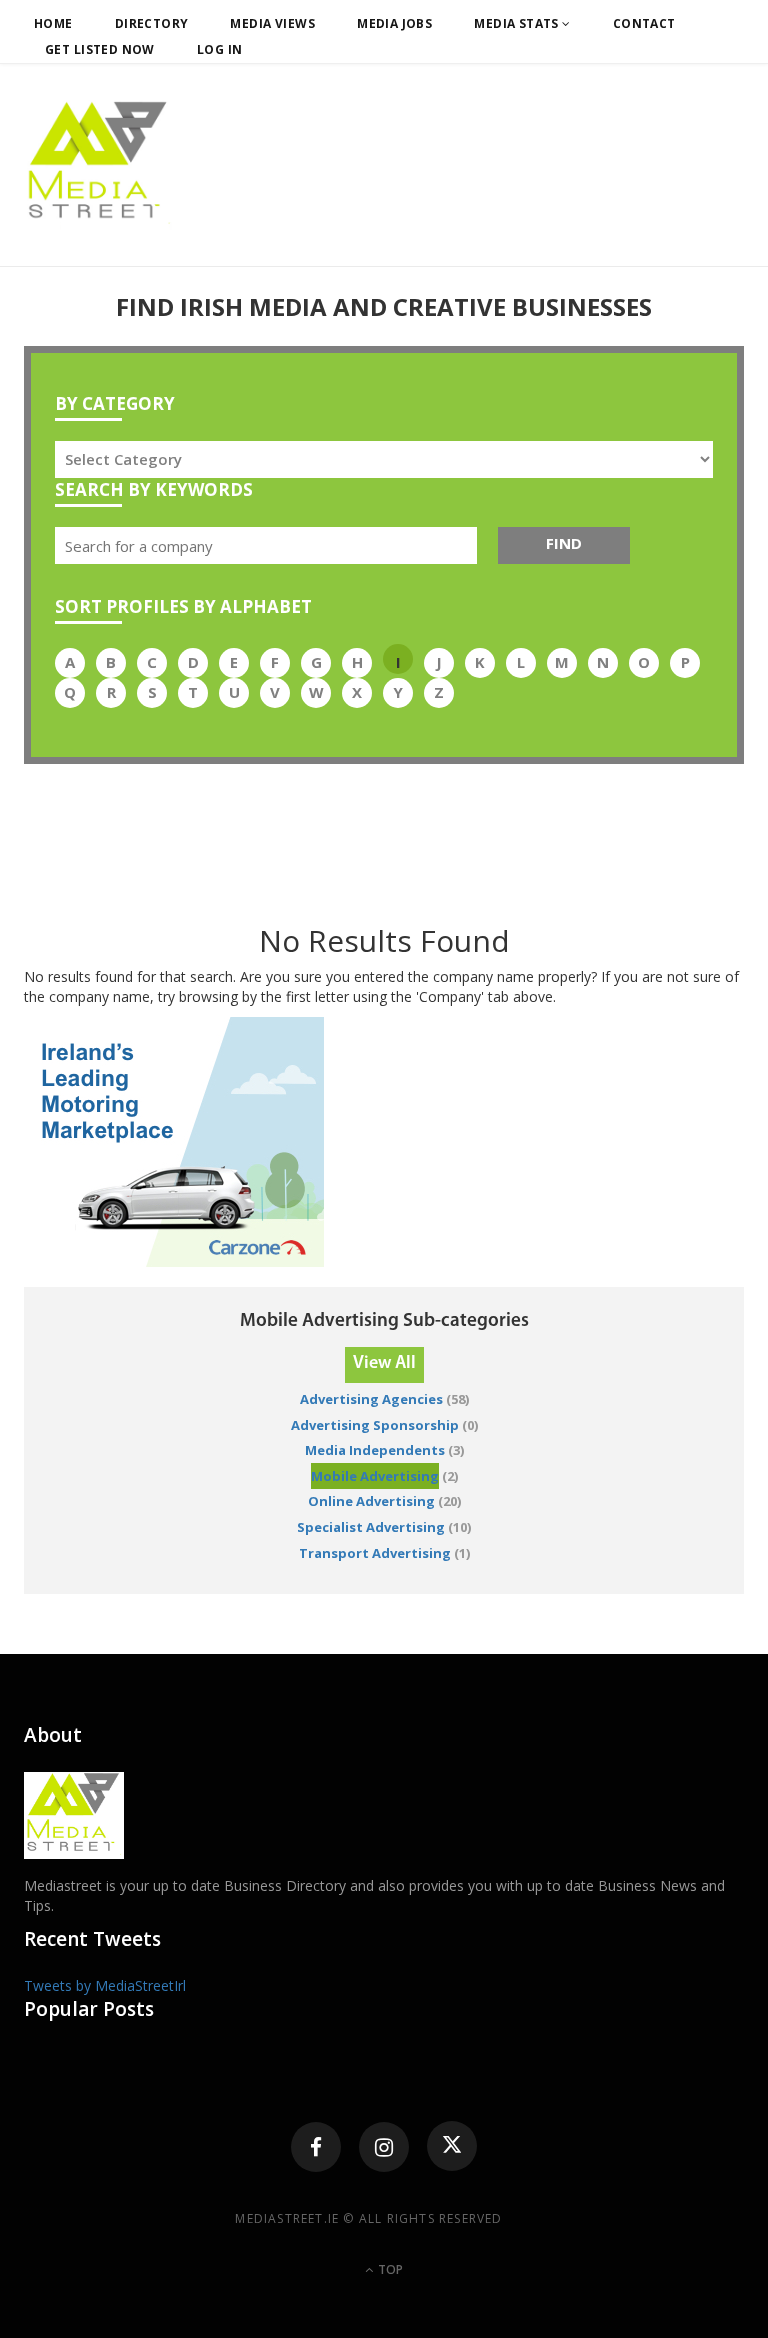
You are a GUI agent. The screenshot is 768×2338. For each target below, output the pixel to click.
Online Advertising (371, 1501)
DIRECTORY (152, 23)
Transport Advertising (375, 1553)
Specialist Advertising (371, 1527)
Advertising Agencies (371, 1399)
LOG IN (220, 49)
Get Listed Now (100, 49)
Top (389, 2269)
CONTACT (644, 23)
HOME (53, 23)
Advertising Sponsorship (375, 1425)
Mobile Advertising (375, 1476)
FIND (564, 543)
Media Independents (375, 1450)
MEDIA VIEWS (272, 23)
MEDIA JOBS (394, 23)
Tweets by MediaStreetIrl (105, 1985)
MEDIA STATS (518, 23)
